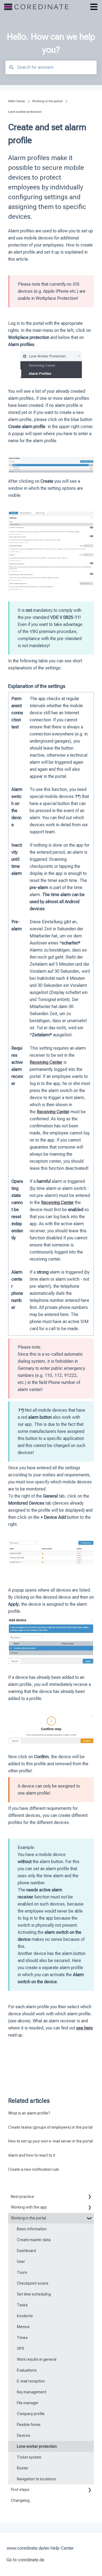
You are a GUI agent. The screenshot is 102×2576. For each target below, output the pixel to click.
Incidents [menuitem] (25, 2316)
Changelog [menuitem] (20, 2500)
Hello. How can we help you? (51, 43)
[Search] (11, 67)
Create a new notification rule (34, 2169)
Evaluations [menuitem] (27, 2370)
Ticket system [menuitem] (29, 2457)
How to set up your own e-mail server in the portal (50, 2141)
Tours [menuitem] (22, 2272)
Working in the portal (47, 101)
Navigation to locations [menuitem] (36, 2479)
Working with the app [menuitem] (29, 2207)
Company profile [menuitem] (31, 2414)
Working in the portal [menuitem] (28, 2218)
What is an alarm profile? (29, 2113)
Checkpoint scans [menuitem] (33, 2283)
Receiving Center (53, 1112)
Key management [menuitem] (32, 2392)
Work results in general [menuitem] (37, 2359)
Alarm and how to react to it (32, 2155)
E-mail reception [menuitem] (31, 2381)
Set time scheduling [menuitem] (34, 2294)
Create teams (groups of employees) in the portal (50, 2127)
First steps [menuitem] (20, 2490)
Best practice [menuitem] (22, 2197)
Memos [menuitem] (23, 2327)
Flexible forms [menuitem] (29, 2425)
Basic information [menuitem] (32, 2229)
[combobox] (51, 67)
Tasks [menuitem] (22, 2305)
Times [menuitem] (22, 2338)
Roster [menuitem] (23, 2468)
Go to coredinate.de (25, 2560)
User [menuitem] (21, 2262)
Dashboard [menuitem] (26, 2251)
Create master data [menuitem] (34, 2240)
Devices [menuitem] (24, 2435)
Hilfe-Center (17, 101)
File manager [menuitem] (28, 2403)
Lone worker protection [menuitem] (37, 2446)
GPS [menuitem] (21, 2349)
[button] (89, 2198)
